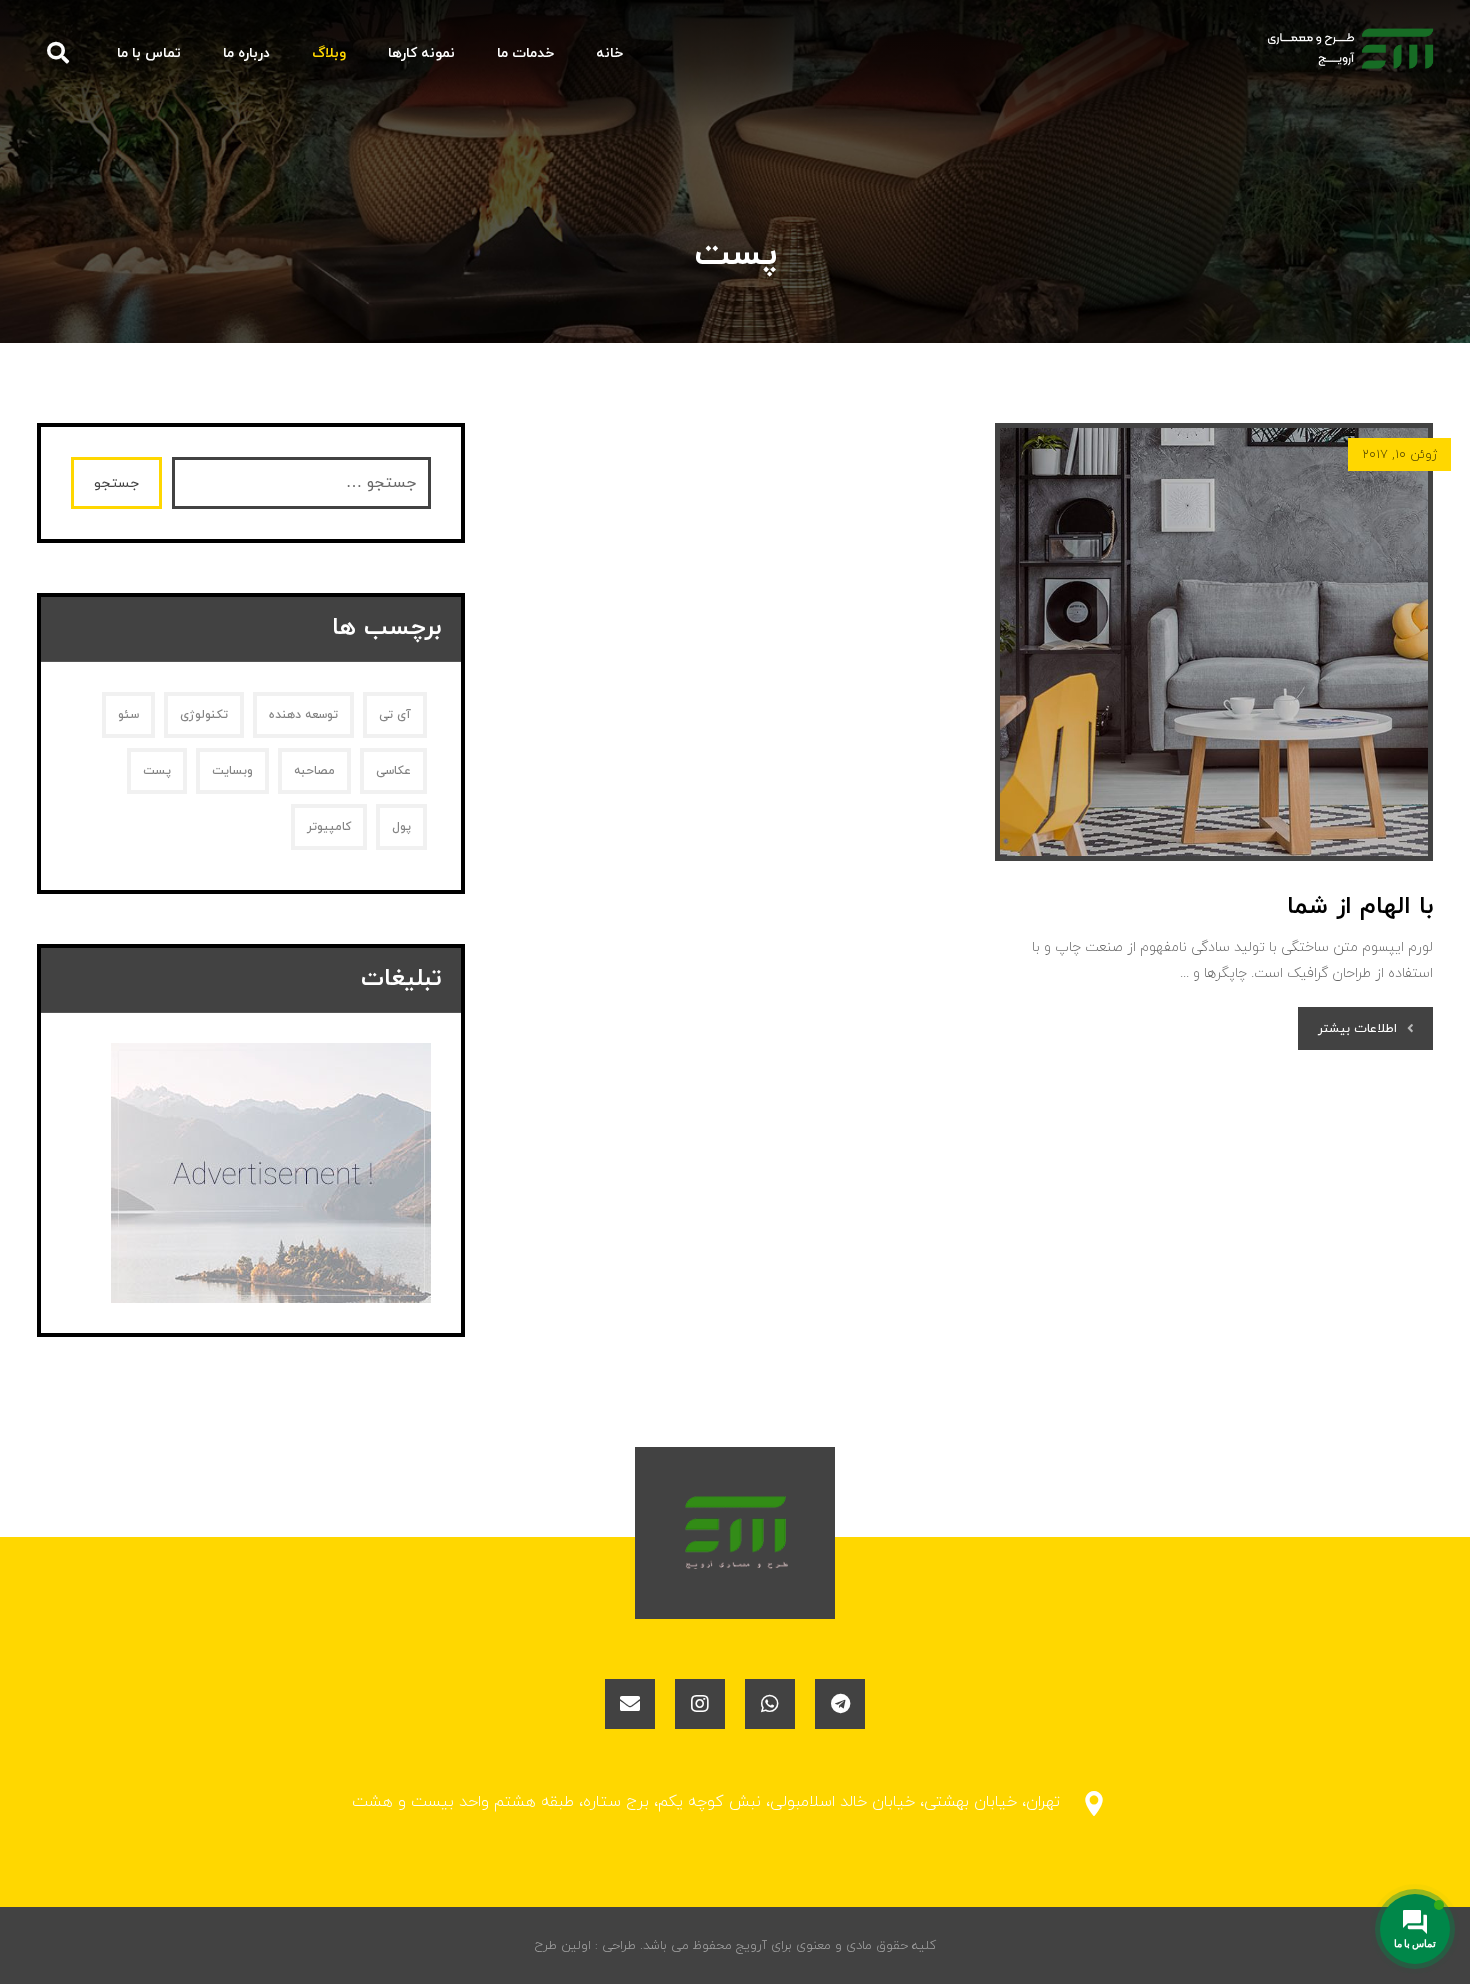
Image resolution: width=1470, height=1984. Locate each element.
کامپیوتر (329, 827)
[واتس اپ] (770, 1704)
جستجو (116, 483)
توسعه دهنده (303, 715)
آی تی (395, 715)
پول (401, 827)
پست (157, 771)
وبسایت (232, 771)
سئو (128, 715)
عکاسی (393, 771)
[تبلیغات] (251, 1173)
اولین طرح (563, 1946)
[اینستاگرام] (700, 1704)
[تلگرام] (840, 1704)
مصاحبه (314, 771)
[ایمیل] (630, 1704)
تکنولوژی (204, 715)
